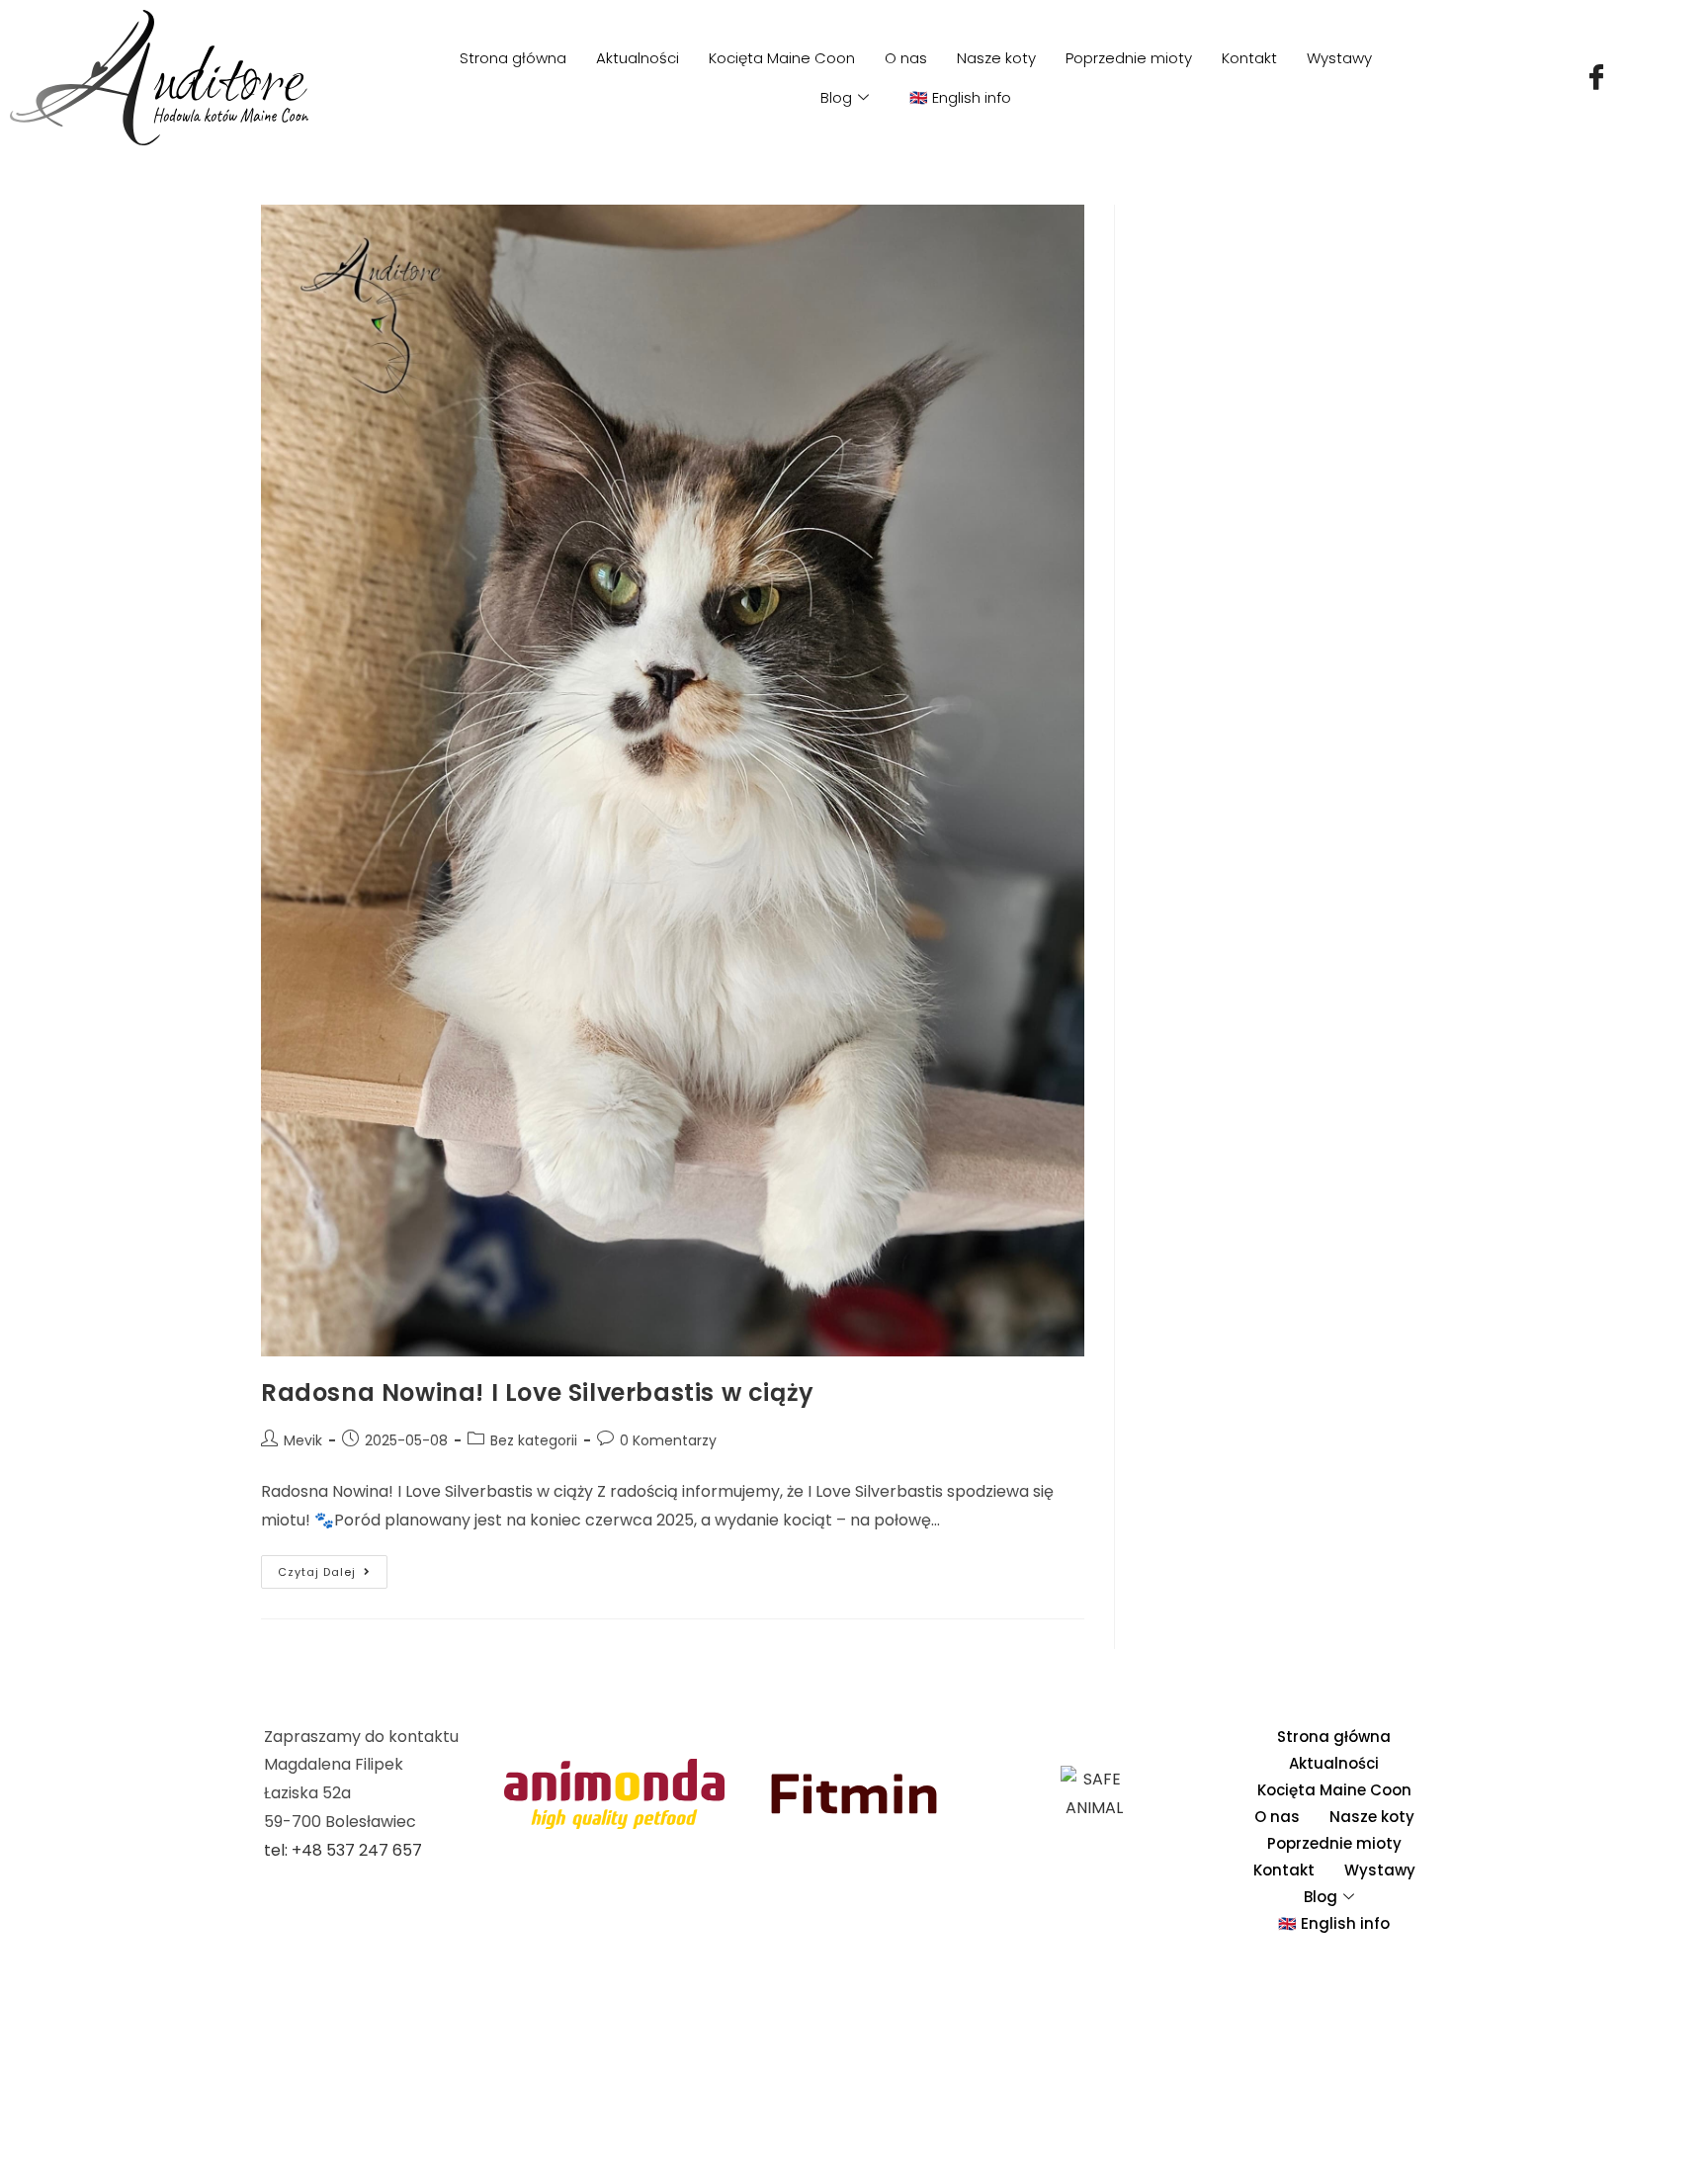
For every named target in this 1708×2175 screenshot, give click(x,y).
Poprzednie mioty (1129, 58)
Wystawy (1339, 58)
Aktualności (638, 58)
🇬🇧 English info (960, 97)
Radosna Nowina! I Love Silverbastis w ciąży (538, 1392)
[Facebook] (1596, 78)
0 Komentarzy (668, 1440)
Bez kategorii (534, 1440)
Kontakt (1249, 58)
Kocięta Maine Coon (782, 58)
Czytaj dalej (333, 1567)
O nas (906, 58)
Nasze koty (996, 58)
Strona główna (513, 58)
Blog (836, 97)
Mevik (303, 1440)
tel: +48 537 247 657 (343, 1850)
